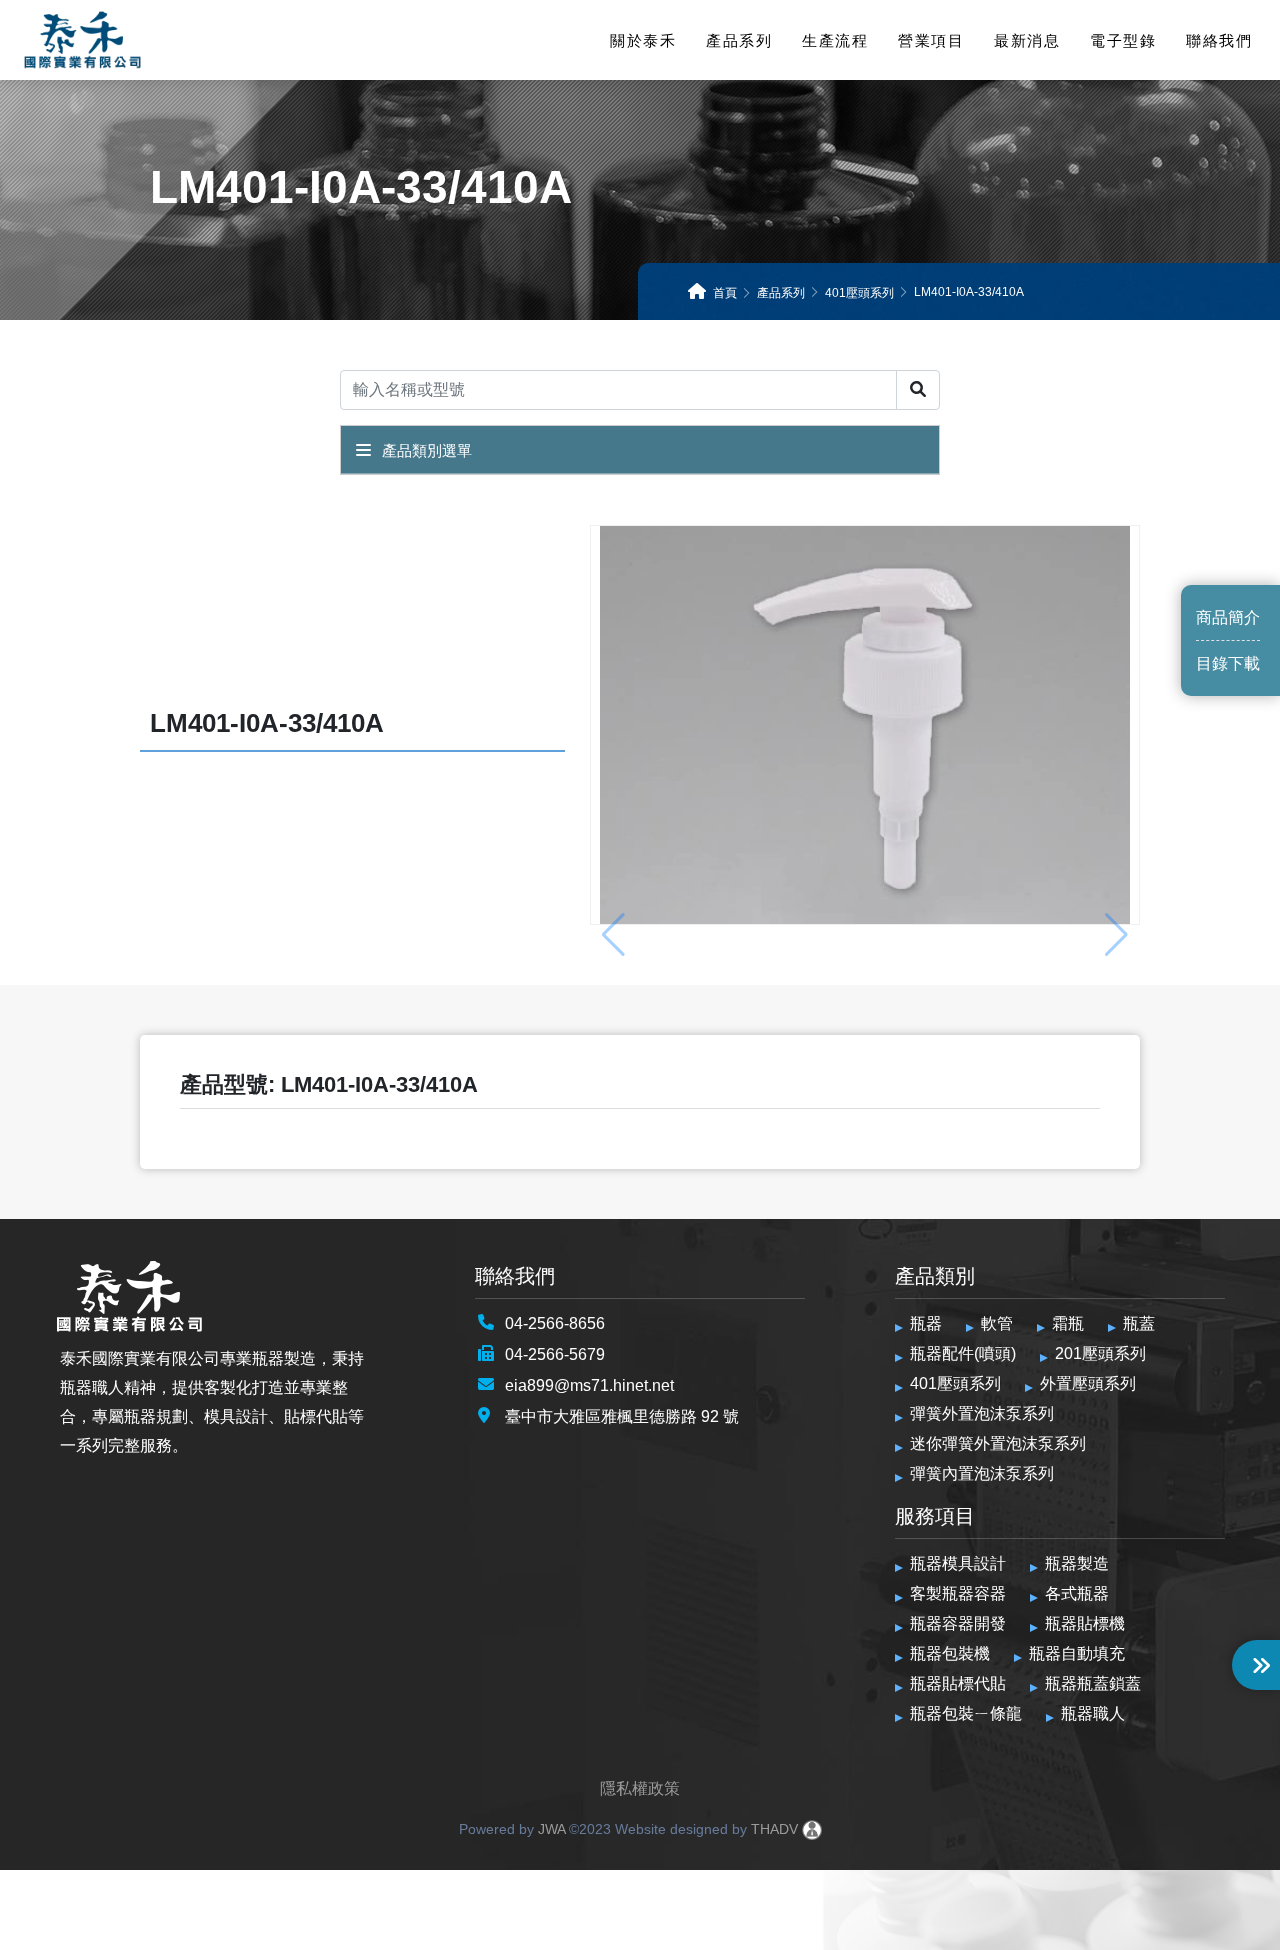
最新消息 (1027, 40)
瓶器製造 (1077, 1563)
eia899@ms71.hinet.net (589, 1385)
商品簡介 (1228, 617)
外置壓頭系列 (1088, 1383)
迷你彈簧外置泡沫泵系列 (998, 1443)
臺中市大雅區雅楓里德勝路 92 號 (622, 1416)
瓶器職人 (1093, 1713)
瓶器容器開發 (958, 1623)
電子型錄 (1123, 40)
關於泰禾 (643, 40)
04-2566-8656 (555, 1323)
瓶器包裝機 (950, 1653)
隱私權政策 (640, 1788)
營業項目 (931, 40)
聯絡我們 (1219, 40)
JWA (549, 1829)
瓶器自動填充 (1077, 1653)
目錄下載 (1228, 663)
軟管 (997, 1323)
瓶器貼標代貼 (958, 1683)
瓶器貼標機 (1085, 1623)
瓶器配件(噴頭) (963, 1353)
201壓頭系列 (1100, 1353)
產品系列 (739, 40)
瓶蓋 (1139, 1323)
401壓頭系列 (955, 1383)
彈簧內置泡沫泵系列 (982, 1473)
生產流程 (835, 40)
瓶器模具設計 (958, 1563)
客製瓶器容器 (958, 1593)
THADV (774, 1829)
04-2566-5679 (555, 1354)
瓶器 (926, 1323)
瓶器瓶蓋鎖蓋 (1093, 1683)
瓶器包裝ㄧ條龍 (966, 1713)
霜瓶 (1068, 1323)
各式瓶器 (1077, 1593)
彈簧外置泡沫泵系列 (982, 1413)
